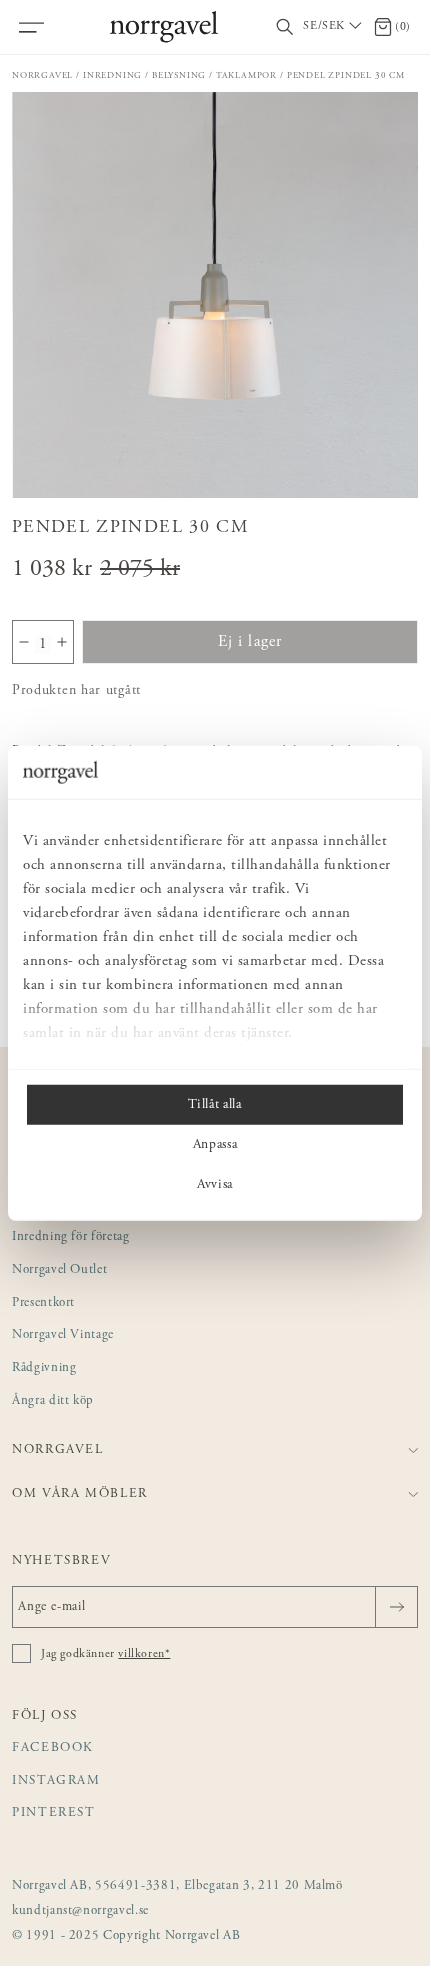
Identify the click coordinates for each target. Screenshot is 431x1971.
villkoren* (144, 1654)
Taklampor (246, 75)
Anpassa (215, 1144)
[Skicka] (396, 1607)
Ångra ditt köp (53, 1401)
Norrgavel (42, 75)
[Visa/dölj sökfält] (285, 27)
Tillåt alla (214, 1104)
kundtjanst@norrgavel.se (80, 1911)
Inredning (112, 75)
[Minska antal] (24, 642)
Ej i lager (250, 642)
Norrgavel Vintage (63, 1335)
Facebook (53, 1748)
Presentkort (43, 1303)
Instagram (56, 1781)
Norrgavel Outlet (59, 1270)
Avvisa (215, 1184)
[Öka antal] (62, 642)
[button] (215, 295)
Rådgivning (44, 1368)
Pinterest (54, 1813)
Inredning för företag (71, 1237)
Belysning (179, 75)
